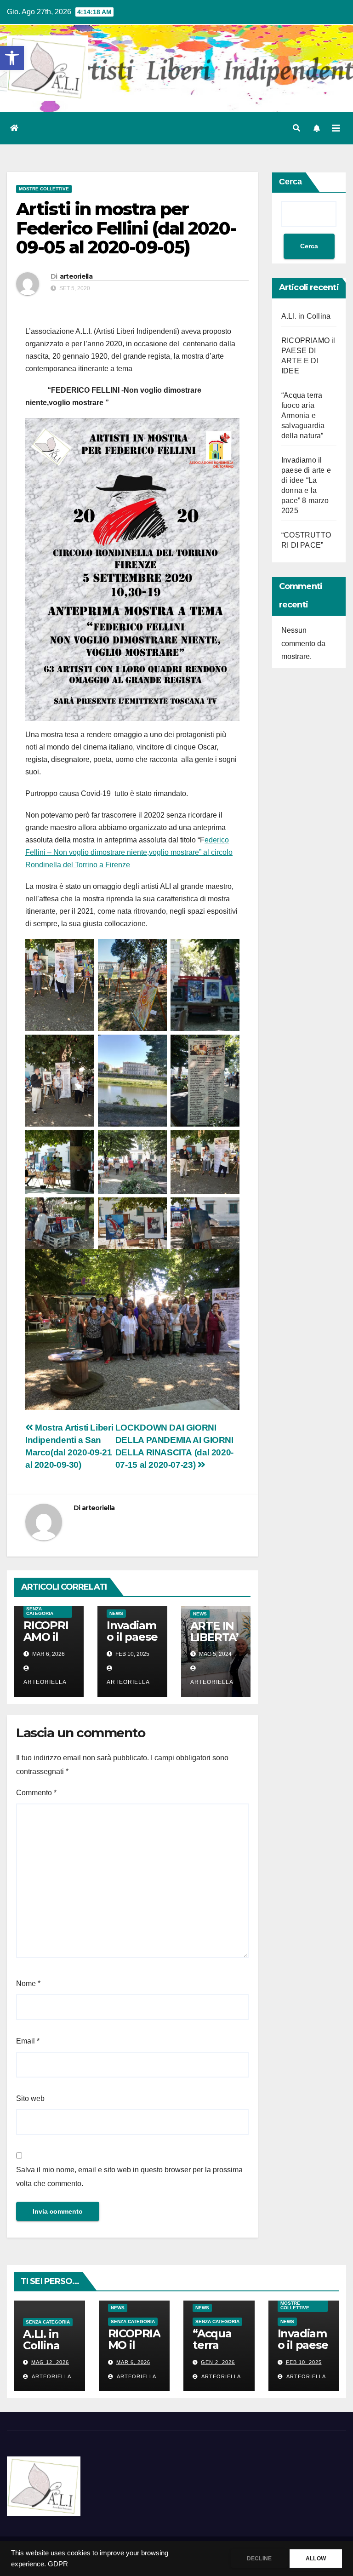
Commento (36, 1793)
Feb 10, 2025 (304, 2362)
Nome (28, 1984)
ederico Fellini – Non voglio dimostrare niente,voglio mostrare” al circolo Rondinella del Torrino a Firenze (129, 852)
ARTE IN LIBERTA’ (214, 1631)
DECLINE (259, 2559)
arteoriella (76, 276)
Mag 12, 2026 (50, 2362)
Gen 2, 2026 (218, 2362)
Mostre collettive (44, 189)
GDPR (58, 2564)
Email (28, 2041)
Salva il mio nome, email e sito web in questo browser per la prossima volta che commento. (129, 2177)
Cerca (290, 182)
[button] (12, 58)
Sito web (30, 2098)
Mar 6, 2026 (133, 2362)
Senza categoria (40, 1611)
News (116, 1613)
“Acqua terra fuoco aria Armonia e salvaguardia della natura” (303, 415)
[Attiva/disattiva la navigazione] (336, 128)
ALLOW (316, 2559)
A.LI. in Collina (306, 316)
